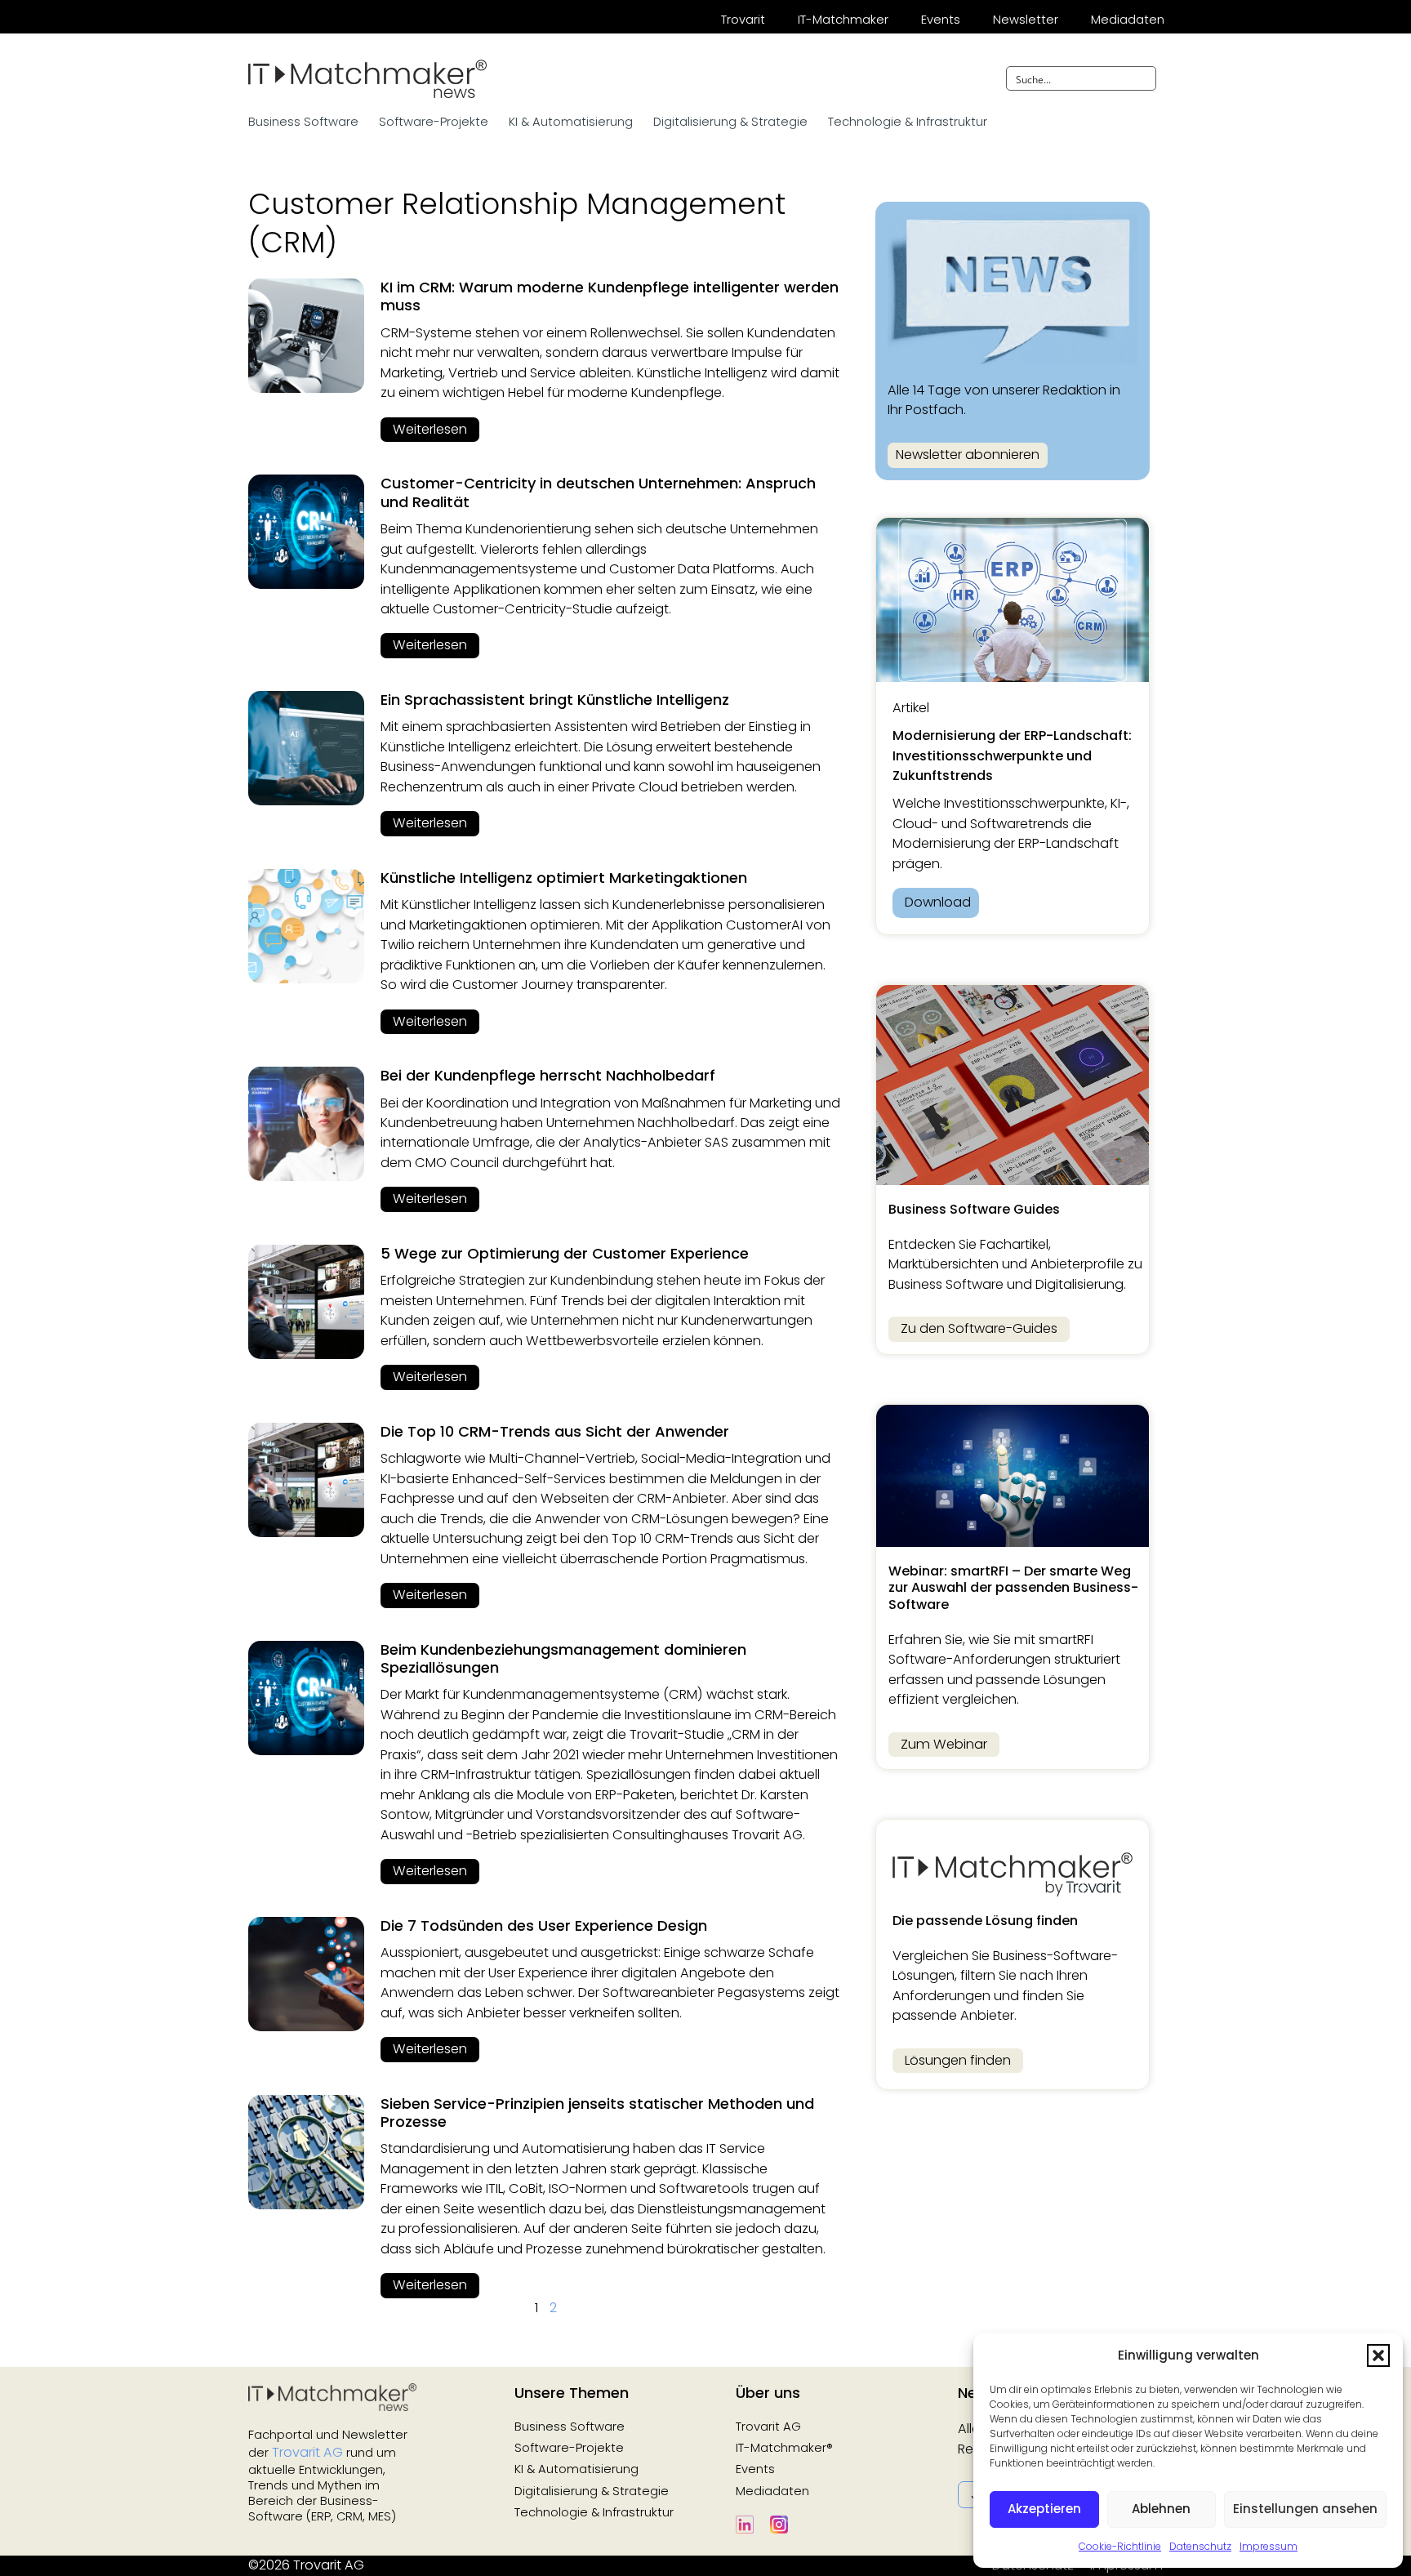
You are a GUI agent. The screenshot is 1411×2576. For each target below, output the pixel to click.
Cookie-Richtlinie (1120, 2546)
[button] (1378, 2355)
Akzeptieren (1044, 2509)
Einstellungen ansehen (1305, 2509)
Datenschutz (1200, 2546)
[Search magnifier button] (1144, 78)
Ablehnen (1161, 2509)
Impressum (1269, 2546)
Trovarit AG (307, 2452)
